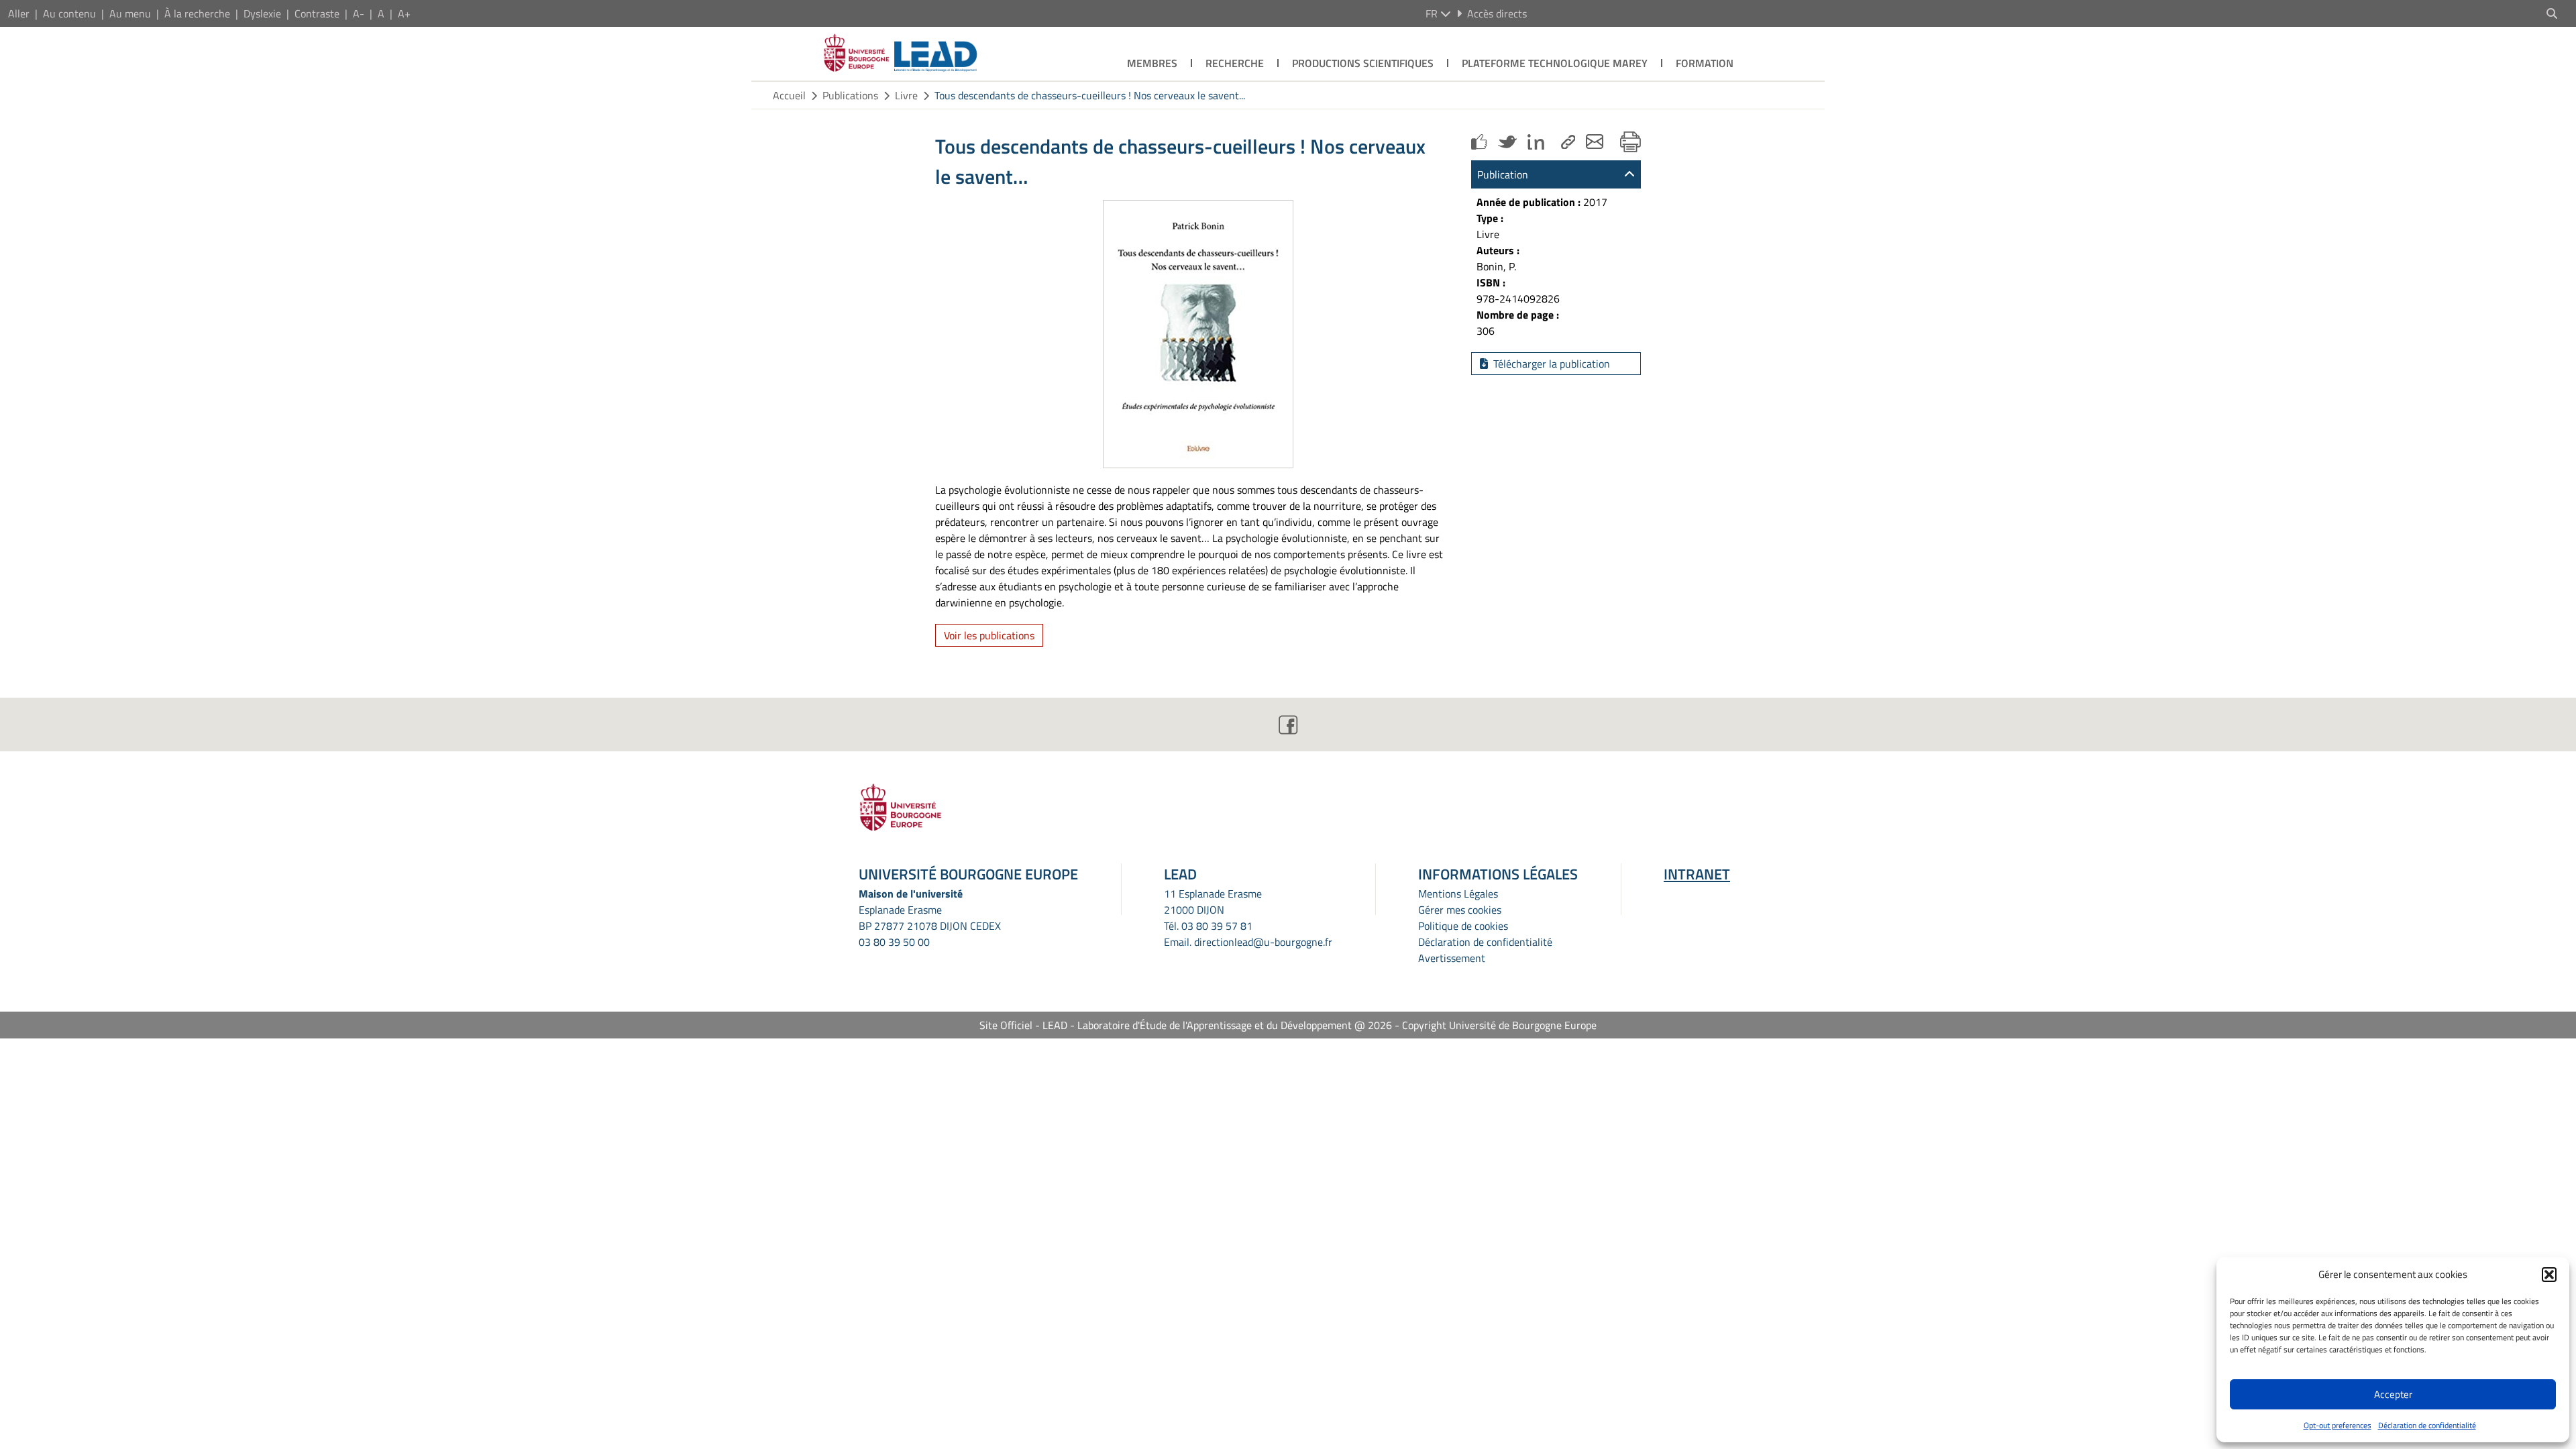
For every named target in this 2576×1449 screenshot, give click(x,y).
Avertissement (1452, 958)
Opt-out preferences (2338, 1425)
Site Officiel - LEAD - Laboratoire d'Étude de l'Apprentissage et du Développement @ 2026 (1186, 1025)
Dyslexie (262, 13)
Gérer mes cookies (1460, 910)
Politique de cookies (1463, 926)
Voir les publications (989, 635)
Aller (19, 13)
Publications (850, 95)
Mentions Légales (1458, 894)
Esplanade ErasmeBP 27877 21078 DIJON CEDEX (930, 918)
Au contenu (69, 13)
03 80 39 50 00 (894, 942)
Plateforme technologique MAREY (1555, 63)
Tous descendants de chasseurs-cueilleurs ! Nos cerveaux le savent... (1090, 95)
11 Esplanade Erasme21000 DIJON (1213, 902)
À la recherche (197, 13)
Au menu (130, 13)
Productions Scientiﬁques (1363, 63)
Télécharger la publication (1552, 364)
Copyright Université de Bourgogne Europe (1499, 1025)
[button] (2549, 1275)
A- (359, 13)
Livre (906, 95)
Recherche (1235, 63)
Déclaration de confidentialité (2427, 1425)
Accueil (789, 95)
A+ (404, 13)
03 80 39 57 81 (1217, 926)
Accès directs (1497, 13)
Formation (1705, 63)
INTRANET (1697, 874)
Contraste (317, 13)
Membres (1152, 63)
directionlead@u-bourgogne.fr (1263, 942)
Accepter (2393, 1394)
